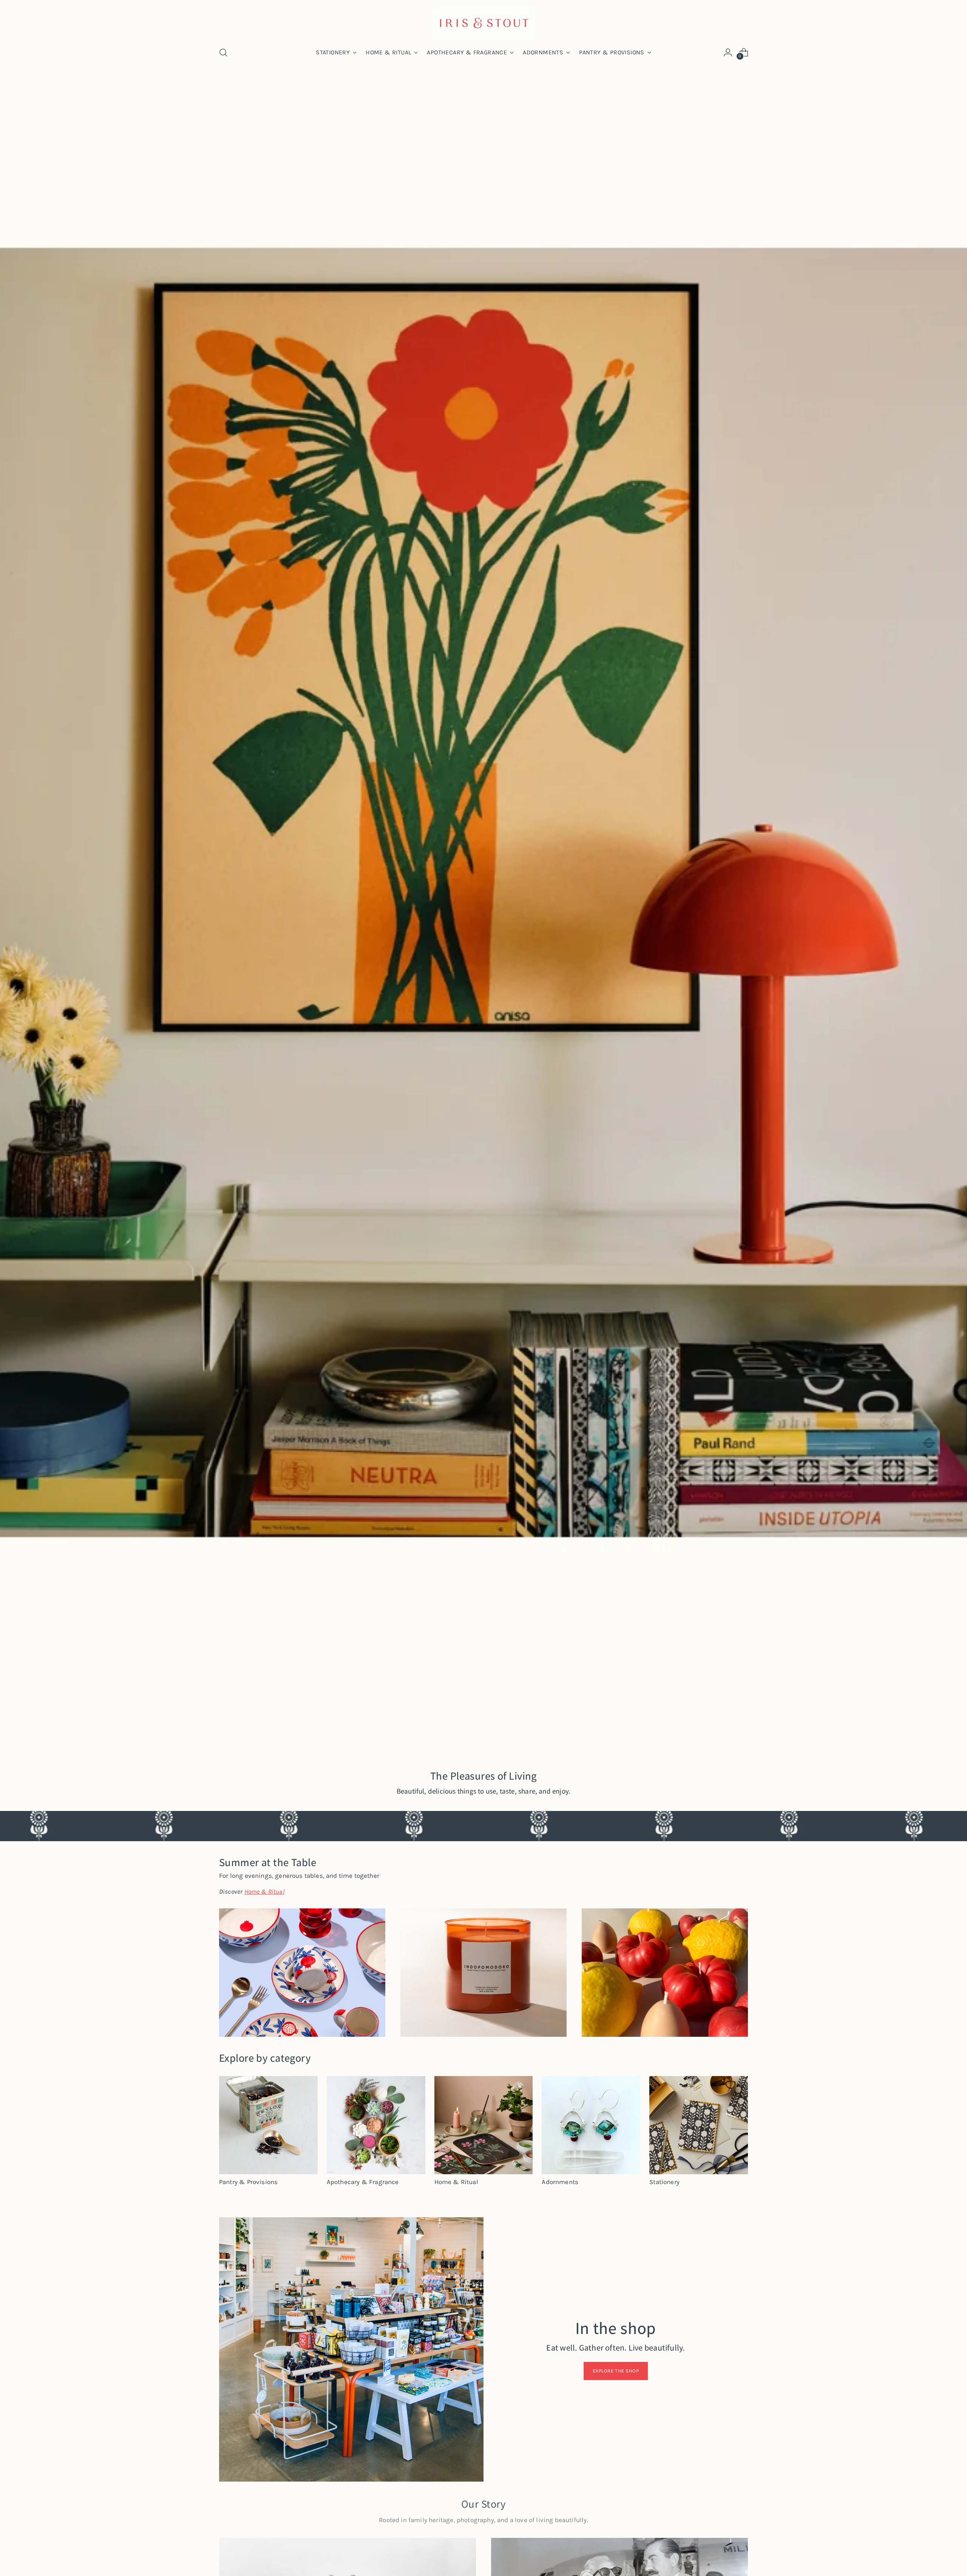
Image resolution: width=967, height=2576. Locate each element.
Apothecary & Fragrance (363, 2182)
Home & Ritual (456, 2182)
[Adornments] (591, 2125)
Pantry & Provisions (248, 2182)
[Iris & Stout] (483, 22)
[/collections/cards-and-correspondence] (484, 918)
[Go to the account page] (728, 52)
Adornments (560, 2182)
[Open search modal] (223, 52)
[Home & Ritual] (484, 2125)
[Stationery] (699, 2125)
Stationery (664, 2182)
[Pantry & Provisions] (268, 2125)
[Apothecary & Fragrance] (376, 2125)
